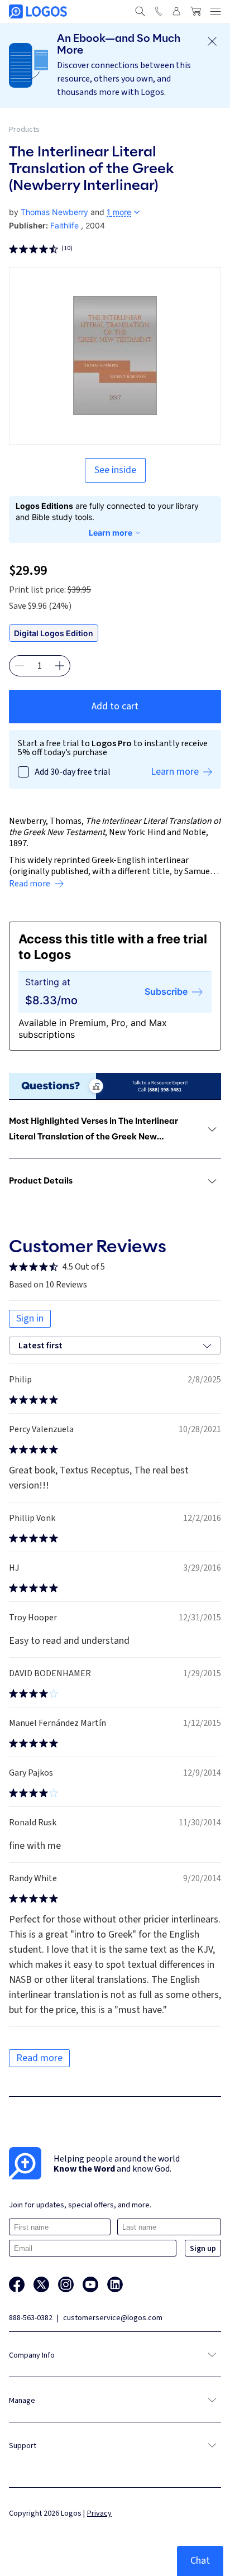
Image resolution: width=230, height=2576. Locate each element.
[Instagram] (66, 2284)
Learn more (111, 533)
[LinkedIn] (115, 2284)
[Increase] (60, 666)
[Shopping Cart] (195, 11)
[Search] (140, 11)
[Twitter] (41, 2284)
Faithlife (64, 225)
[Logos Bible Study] (38, 11)
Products (24, 130)
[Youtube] (90, 2284)
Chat (200, 2561)
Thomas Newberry (54, 212)
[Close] (212, 41)
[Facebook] (17, 2284)
